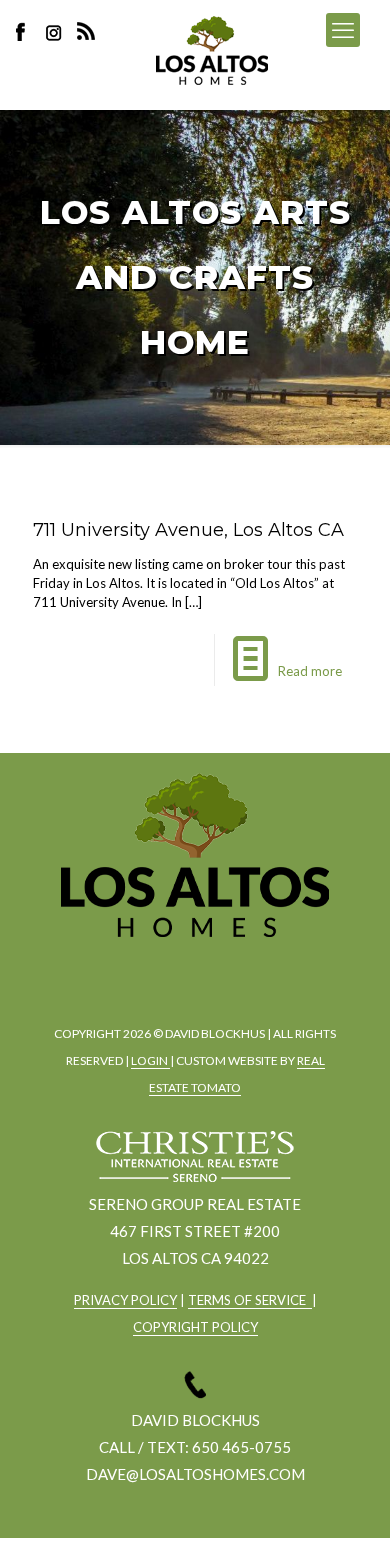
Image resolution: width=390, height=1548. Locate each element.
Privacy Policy (125, 1300)
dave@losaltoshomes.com (195, 1474)
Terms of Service (250, 1300)
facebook (136, 970)
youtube (246, 970)
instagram (56, 31)
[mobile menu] (343, 30)
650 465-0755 (241, 1447)
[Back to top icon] (349, 1507)
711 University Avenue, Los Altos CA (188, 530)
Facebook (26, 31)
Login (150, 1060)
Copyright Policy (195, 1327)
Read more (310, 671)
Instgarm (191, 970)
